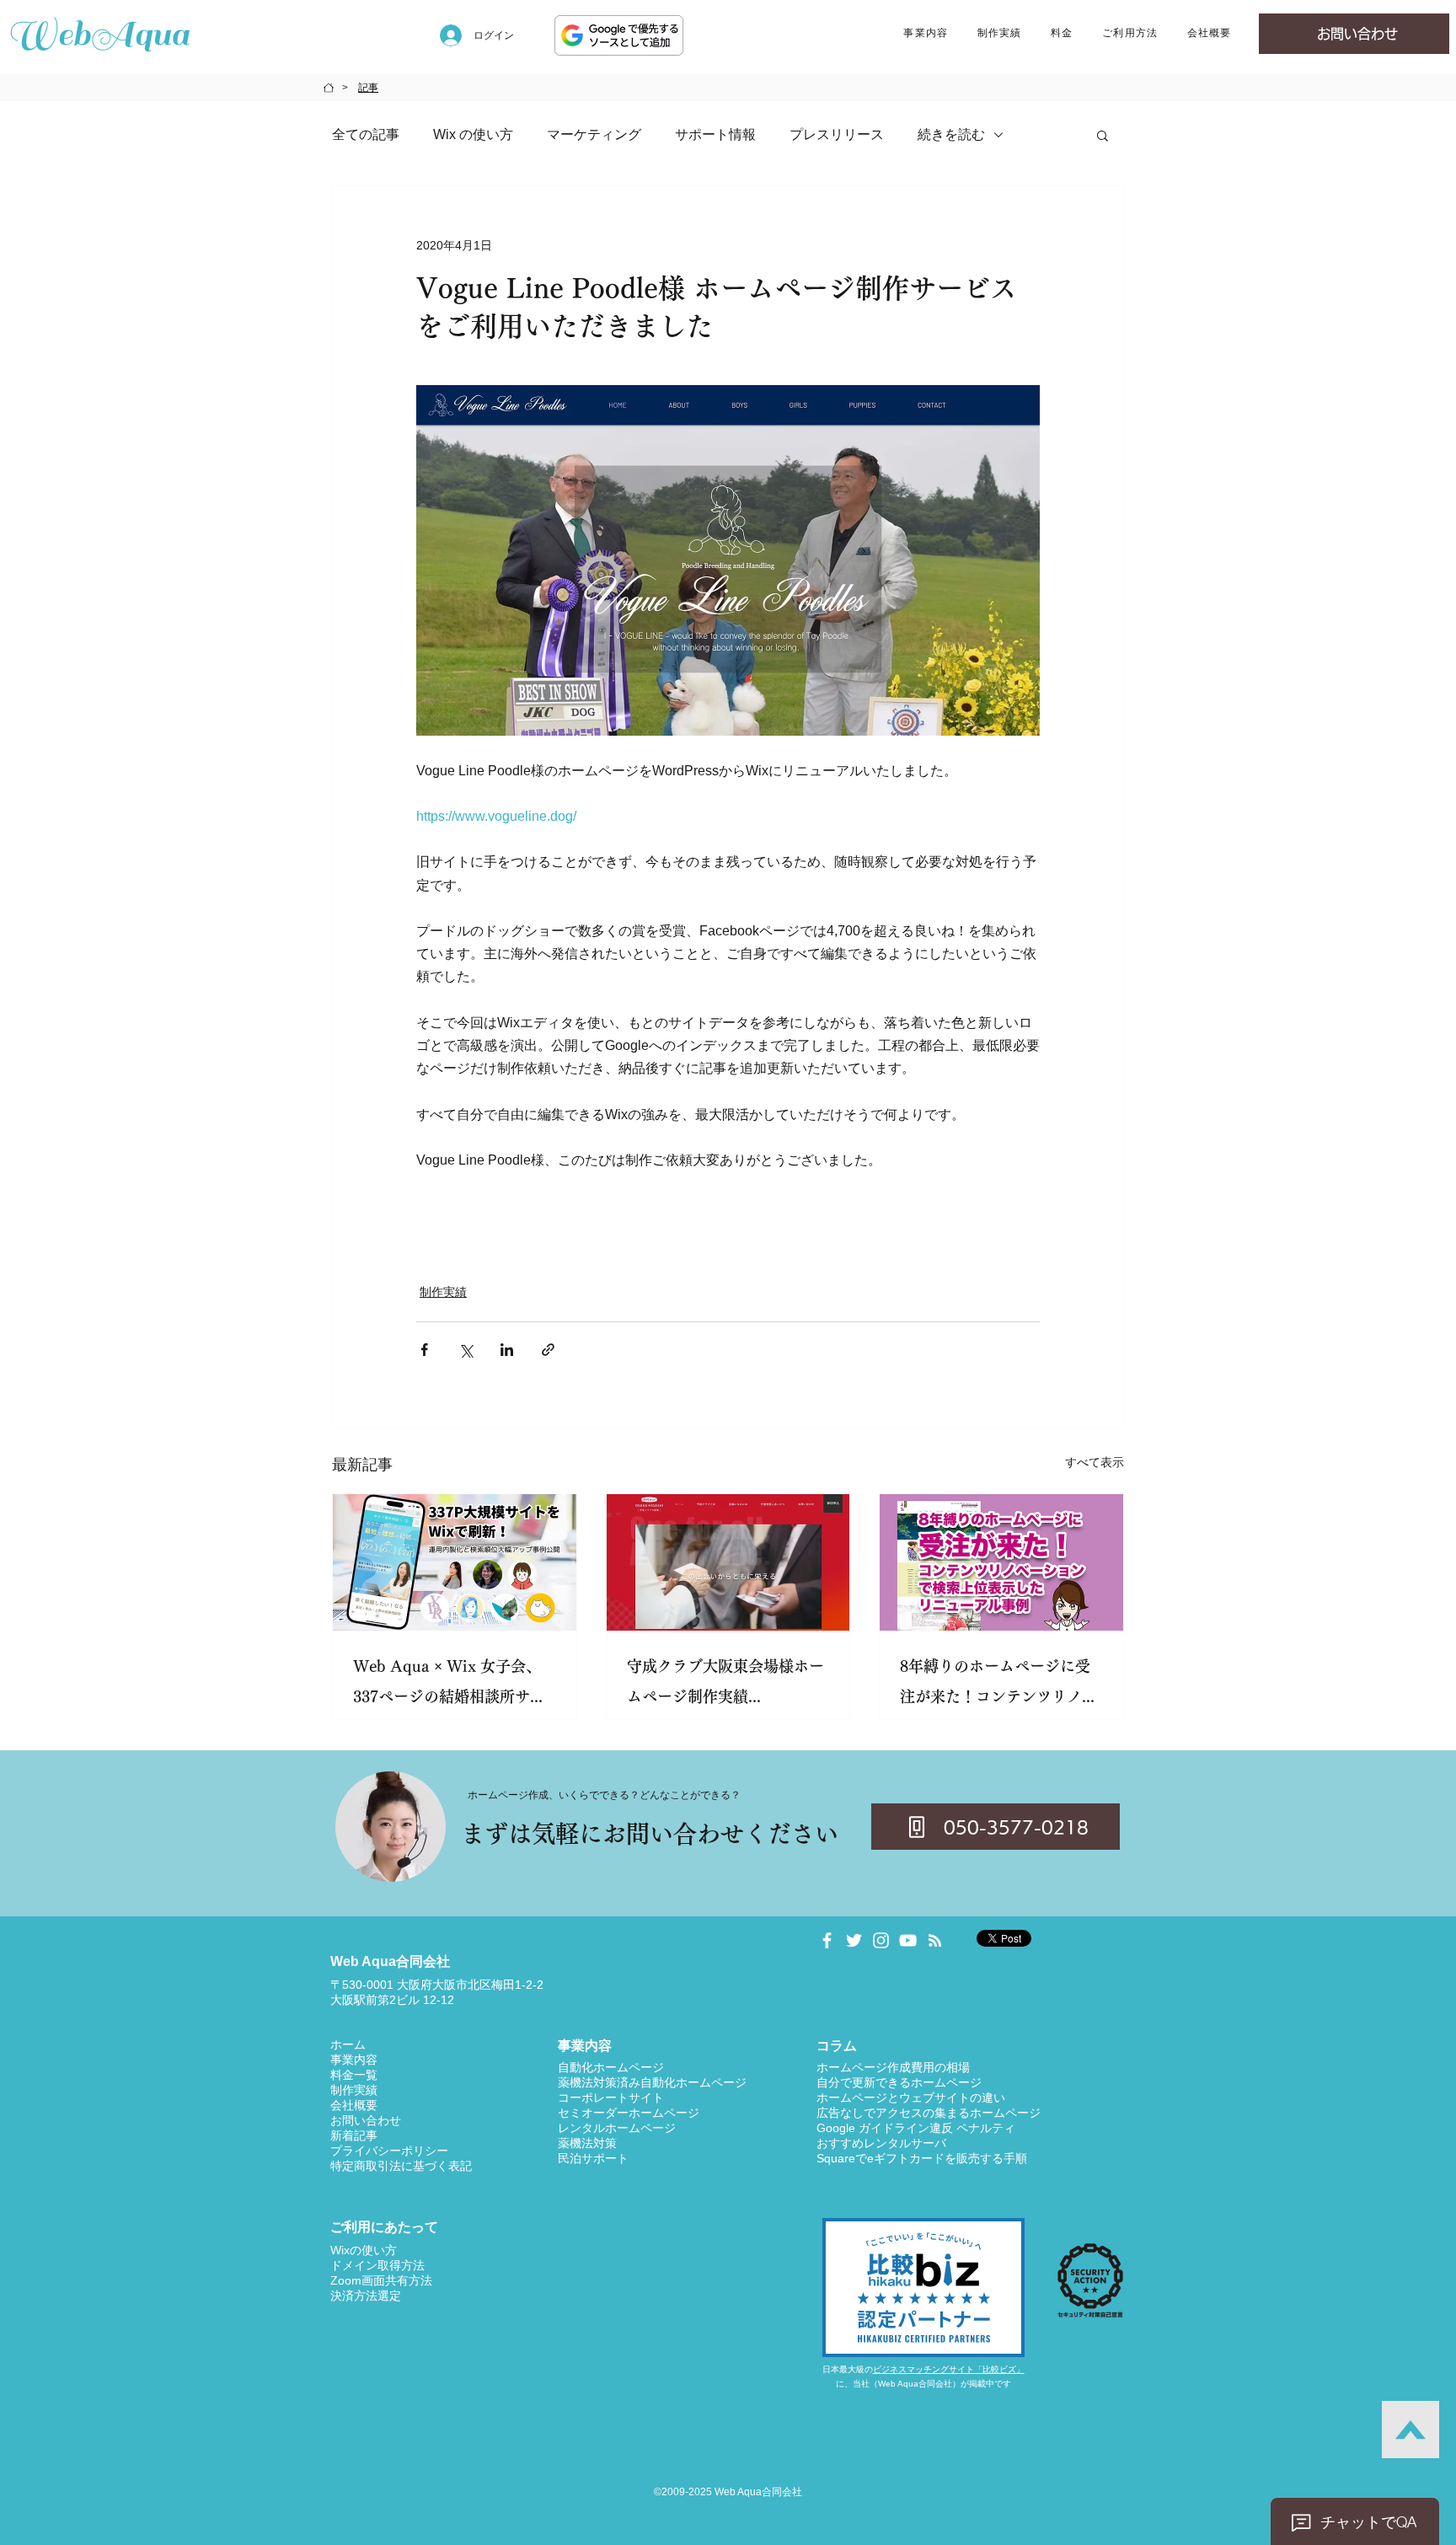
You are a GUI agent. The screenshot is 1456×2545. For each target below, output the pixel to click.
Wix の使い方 (473, 134)
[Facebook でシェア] (424, 1350)
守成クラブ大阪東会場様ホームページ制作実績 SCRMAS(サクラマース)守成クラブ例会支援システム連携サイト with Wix (728, 1685)
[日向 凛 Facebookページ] (827, 1940)
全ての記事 (366, 134)
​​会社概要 (354, 2105)
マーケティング (594, 134)
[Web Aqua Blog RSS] (935, 1940)
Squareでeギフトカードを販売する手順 (922, 2158)
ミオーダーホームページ (634, 2113)
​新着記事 (354, 2135)
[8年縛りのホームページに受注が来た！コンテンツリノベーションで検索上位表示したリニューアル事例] (1001, 1562)
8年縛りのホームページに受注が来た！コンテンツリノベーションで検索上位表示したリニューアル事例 (998, 1685)
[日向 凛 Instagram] (881, 1940)
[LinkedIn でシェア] (507, 1350)
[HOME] (329, 88)
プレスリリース (837, 134)
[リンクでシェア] (548, 1350)
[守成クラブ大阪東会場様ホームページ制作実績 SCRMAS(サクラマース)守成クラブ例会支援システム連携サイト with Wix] (728, 1562)
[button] (926, 34)
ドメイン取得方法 (377, 2265)
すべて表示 (1095, 1462)
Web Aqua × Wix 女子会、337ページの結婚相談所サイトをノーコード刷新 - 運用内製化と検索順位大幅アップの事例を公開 (452, 1685)
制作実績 (443, 1292)
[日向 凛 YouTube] (908, 1940)
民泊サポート (593, 2158)
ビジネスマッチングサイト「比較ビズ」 (949, 2369)
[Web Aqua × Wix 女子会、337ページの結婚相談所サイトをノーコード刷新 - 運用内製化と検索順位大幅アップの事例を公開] (455, 1562)
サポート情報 (715, 134)
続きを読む (951, 134)
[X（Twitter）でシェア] (466, 1350)
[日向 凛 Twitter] (854, 1940)
